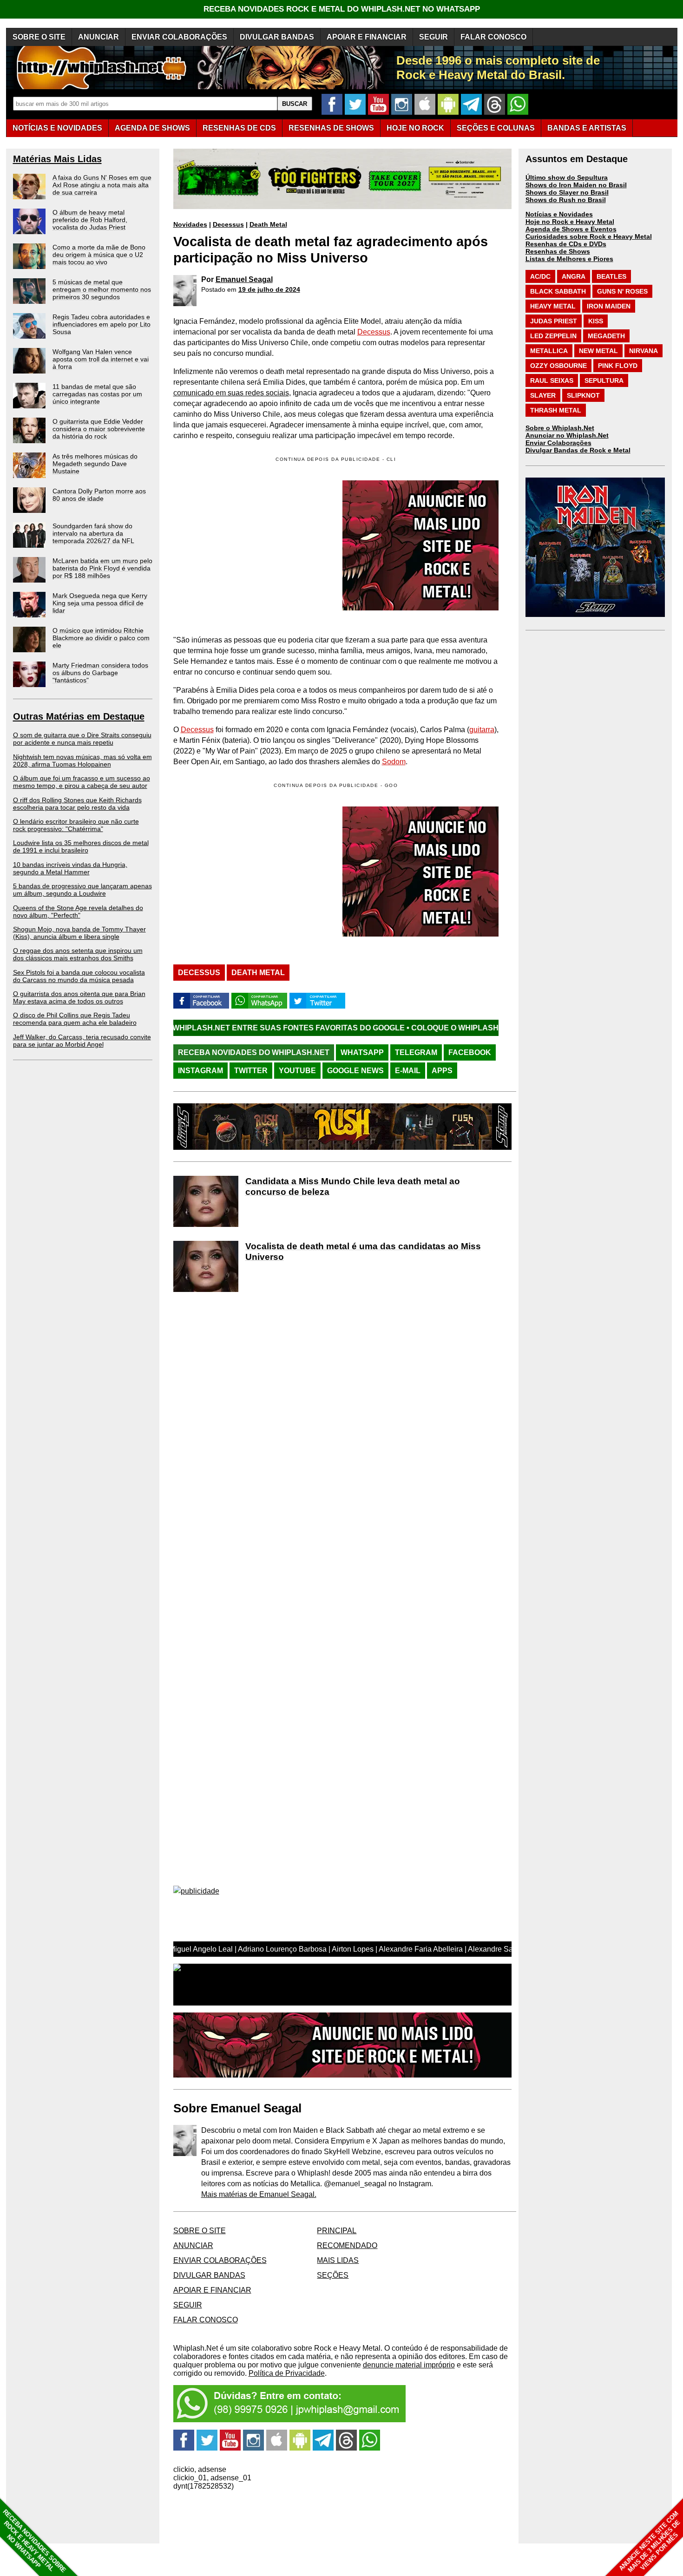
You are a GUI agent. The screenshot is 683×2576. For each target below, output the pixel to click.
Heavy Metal (553, 306)
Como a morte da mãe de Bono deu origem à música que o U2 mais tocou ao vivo (99, 255)
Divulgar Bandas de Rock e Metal (578, 450)
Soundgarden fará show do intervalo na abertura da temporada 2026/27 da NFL (93, 533)
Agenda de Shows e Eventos (571, 229)
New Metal (598, 351)
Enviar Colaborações (558, 443)
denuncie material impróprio (409, 2365)
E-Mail (408, 1071)
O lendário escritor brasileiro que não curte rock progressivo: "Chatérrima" (76, 825)
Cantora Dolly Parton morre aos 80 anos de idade (99, 495)
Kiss (596, 321)
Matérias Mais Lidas (57, 159)
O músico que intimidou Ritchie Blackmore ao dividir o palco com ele (101, 638)
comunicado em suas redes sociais (231, 393)
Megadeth (606, 336)
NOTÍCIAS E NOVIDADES (57, 128)
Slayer (543, 395)
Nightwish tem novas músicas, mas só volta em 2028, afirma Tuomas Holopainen (82, 760)
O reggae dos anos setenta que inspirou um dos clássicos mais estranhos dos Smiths (78, 954)
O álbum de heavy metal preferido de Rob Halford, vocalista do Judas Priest (90, 220)
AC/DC (540, 276)
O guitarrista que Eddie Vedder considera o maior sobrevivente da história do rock (99, 429)
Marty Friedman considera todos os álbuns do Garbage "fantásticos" (100, 673)
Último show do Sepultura (567, 177)
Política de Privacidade (287, 2373)
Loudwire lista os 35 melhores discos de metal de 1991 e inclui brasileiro (81, 846)
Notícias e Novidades (559, 214)
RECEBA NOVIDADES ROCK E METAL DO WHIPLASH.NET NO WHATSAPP (342, 9)
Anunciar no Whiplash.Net (567, 435)
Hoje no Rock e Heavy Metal (570, 222)
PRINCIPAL (337, 2231)
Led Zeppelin (553, 336)
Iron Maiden (609, 306)
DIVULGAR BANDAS (277, 37)
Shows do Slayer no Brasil (567, 192)
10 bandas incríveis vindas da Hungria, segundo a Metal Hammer (70, 868)
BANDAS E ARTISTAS (587, 128)
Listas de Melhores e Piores (569, 259)
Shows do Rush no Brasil (566, 200)
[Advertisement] (251, 872)
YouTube (297, 1071)
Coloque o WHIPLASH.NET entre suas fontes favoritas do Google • (435, 1028)
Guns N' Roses (622, 291)
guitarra (482, 730)
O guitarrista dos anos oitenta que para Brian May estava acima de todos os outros (79, 997)
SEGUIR (433, 37)
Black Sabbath (558, 291)
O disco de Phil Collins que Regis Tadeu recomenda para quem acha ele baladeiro (75, 1019)
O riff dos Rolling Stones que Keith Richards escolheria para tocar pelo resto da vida (77, 804)
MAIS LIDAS (338, 2260)
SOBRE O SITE (39, 37)
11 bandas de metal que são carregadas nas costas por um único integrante (97, 394)
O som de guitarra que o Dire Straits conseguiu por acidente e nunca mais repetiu (82, 739)
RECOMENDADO (347, 2245)
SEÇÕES (496, 128)
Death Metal (268, 224)
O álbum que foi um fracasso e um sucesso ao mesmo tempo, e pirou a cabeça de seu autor (82, 782)
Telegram (416, 1052)
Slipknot (583, 395)
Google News (355, 1071)
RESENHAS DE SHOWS (331, 128)
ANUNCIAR (99, 37)
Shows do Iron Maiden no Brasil (576, 185)
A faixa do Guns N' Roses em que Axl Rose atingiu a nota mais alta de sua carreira (102, 185)
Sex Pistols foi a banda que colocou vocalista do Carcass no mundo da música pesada (79, 976)
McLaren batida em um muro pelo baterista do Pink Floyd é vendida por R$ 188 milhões (102, 568)
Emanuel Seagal (244, 279)
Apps (442, 1071)
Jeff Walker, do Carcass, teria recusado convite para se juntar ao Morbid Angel (82, 1041)
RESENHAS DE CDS (239, 128)
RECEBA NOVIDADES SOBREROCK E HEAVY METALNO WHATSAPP (34, 2541)
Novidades (190, 224)
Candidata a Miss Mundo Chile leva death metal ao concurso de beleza (353, 1186)
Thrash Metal (556, 410)
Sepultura (604, 380)
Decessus (228, 224)
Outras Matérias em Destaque (79, 716)
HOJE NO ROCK (415, 128)
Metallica (549, 351)
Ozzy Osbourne (558, 366)
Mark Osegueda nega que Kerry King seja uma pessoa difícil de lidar (100, 603)
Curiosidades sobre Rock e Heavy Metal (589, 236)
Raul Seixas (552, 380)
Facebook (470, 1052)
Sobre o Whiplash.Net (560, 428)
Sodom (394, 762)
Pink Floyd (618, 366)
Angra (574, 276)
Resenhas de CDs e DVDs (566, 244)
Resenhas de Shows (558, 251)
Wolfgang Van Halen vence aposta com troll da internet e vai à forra (101, 359)
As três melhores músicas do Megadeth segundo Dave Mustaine (95, 464)
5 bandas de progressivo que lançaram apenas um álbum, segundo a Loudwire (82, 890)
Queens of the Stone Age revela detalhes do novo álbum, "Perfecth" (78, 911)
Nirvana (644, 351)
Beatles (611, 276)
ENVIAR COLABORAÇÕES (179, 37)
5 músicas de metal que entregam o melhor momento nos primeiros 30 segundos (102, 289)
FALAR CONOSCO (493, 37)
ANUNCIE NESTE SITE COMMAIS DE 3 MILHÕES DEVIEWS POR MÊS (650, 2542)
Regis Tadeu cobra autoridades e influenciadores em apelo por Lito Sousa (102, 324)
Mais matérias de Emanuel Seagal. (259, 2194)
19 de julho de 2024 (269, 289)
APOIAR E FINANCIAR (367, 37)
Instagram (200, 1071)
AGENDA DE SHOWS (152, 128)
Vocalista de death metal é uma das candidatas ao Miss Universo (363, 1252)
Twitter (251, 1071)
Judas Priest (554, 321)
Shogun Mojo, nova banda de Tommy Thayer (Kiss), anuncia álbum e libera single (79, 933)
